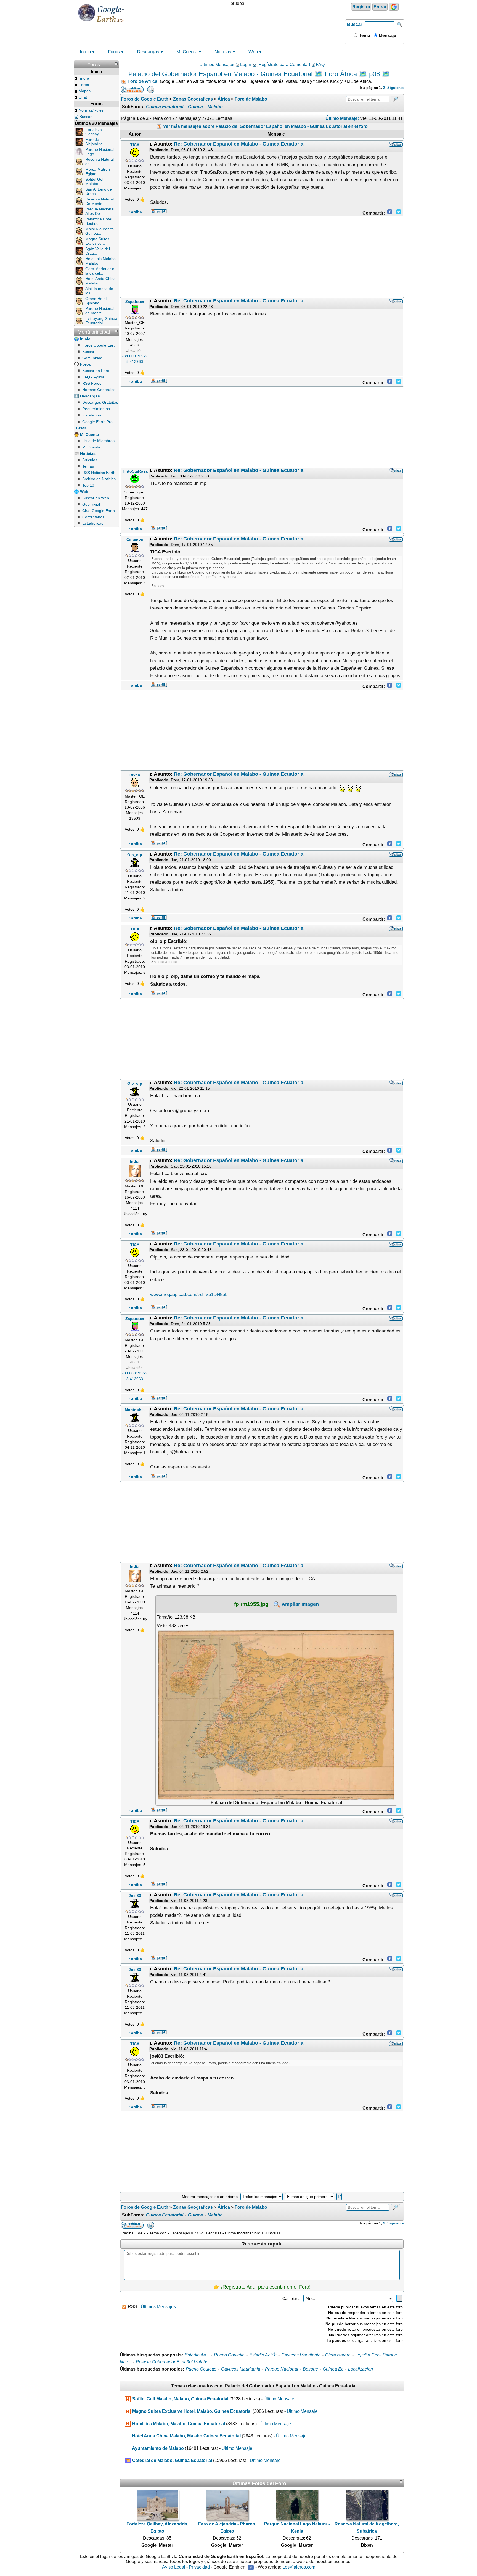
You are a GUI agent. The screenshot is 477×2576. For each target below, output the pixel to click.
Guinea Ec (333, 2369)
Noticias (223, 52)
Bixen (135, 775)
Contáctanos (93, 517)
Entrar (380, 7)
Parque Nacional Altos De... (100, 211)
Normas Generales (99, 390)
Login (246, 64)
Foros (114, 52)
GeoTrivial (91, 504)
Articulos (90, 460)
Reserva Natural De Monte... (100, 201)
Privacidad (199, 2567)
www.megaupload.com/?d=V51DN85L (189, 1294)
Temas (88, 466)
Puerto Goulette (229, 2355)
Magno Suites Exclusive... (97, 241)
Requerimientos (96, 409)
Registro (361, 7)
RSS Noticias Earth (99, 473)
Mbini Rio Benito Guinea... (100, 231)
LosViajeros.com (299, 2567)
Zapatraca (135, 302)
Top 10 (88, 485)
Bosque (310, 2369)
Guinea (195, 107)
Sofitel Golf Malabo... (95, 181)
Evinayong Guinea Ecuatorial (101, 321)
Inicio (85, 52)
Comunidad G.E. (97, 358)
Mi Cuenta (187, 52)
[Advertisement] (262, 257)
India (135, 1161)
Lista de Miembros (98, 441)
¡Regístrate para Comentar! (283, 64)
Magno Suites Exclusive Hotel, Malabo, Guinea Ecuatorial (192, 2411)
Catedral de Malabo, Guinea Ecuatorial (172, 2460)
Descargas (148, 52)
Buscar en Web (96, 498)
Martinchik (135, 1410)
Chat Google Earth (99, 511)
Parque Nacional (282, 2369)
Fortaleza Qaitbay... (94, 132)
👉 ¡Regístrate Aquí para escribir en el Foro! (262, 2287)
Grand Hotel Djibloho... (96, 301)
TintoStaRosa (135, 471)
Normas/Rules (91, 110)
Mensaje (387, 35)
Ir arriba (135, 212)
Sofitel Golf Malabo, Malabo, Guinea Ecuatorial (180, 2399)
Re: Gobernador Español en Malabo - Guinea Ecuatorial (239, 144)
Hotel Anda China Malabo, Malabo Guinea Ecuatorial (186, 2436)
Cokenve (135, 540)
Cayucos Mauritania (301, 2355)
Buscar (355, 24)
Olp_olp (135, 855)
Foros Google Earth (100, 345)
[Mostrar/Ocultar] (116, 64)
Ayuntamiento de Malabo (158, 2448)
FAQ (320, 64)
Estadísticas (93, 523)
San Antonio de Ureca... (99, 191)
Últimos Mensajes (217, 64)
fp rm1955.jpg (251, 1604)
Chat (83, 97)
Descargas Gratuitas (100, 402)
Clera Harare (338, 2355)
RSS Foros (92, 383)
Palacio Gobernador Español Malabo (172, 2362)
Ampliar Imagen (300, 1604)
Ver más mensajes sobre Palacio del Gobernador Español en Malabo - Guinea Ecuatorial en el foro (265, 126)
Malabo (215, 107)
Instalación (92, 415)
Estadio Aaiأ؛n (263, 2355)
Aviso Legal (174, 2567)
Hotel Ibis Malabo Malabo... (100, 261)
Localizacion (361, 2369)
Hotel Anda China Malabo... (100, 281)
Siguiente (395, 88)
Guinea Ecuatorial (165, 107)
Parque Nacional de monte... (100, 311)
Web (253, 52)
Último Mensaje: (342, 118)
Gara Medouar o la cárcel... (100, 271)
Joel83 (135, 1896)
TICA (135, 145)
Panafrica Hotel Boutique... (99, 221)
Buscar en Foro (96, 371)
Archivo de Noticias (99, 479)
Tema (364, 35)
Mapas (85, 91)
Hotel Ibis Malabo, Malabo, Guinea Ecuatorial (179, 2424)
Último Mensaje (279, 2399)
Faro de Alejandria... (96, 142)
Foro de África (142, 81)
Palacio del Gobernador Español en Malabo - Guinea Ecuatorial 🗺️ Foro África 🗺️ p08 (254, 74)
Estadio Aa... (197, 2355)
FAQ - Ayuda (93, 377)
